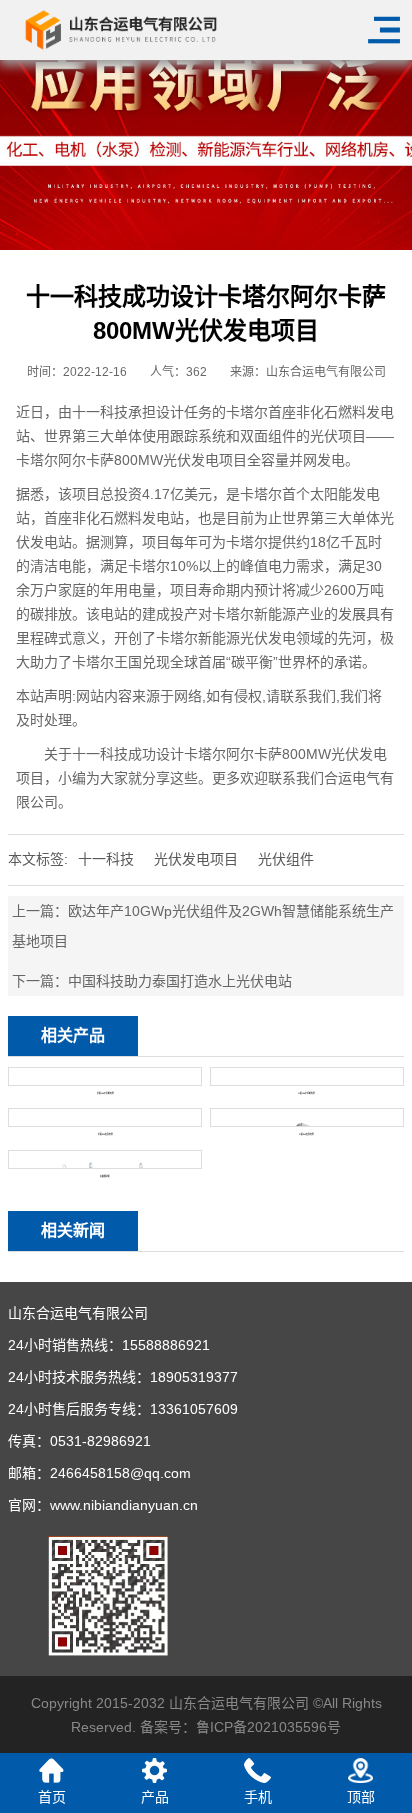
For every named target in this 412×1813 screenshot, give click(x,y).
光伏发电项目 (196, 859)
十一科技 (106, 859)
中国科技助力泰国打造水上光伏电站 (180, 981)
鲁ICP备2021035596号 (268, 1727)
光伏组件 (286, 859)
